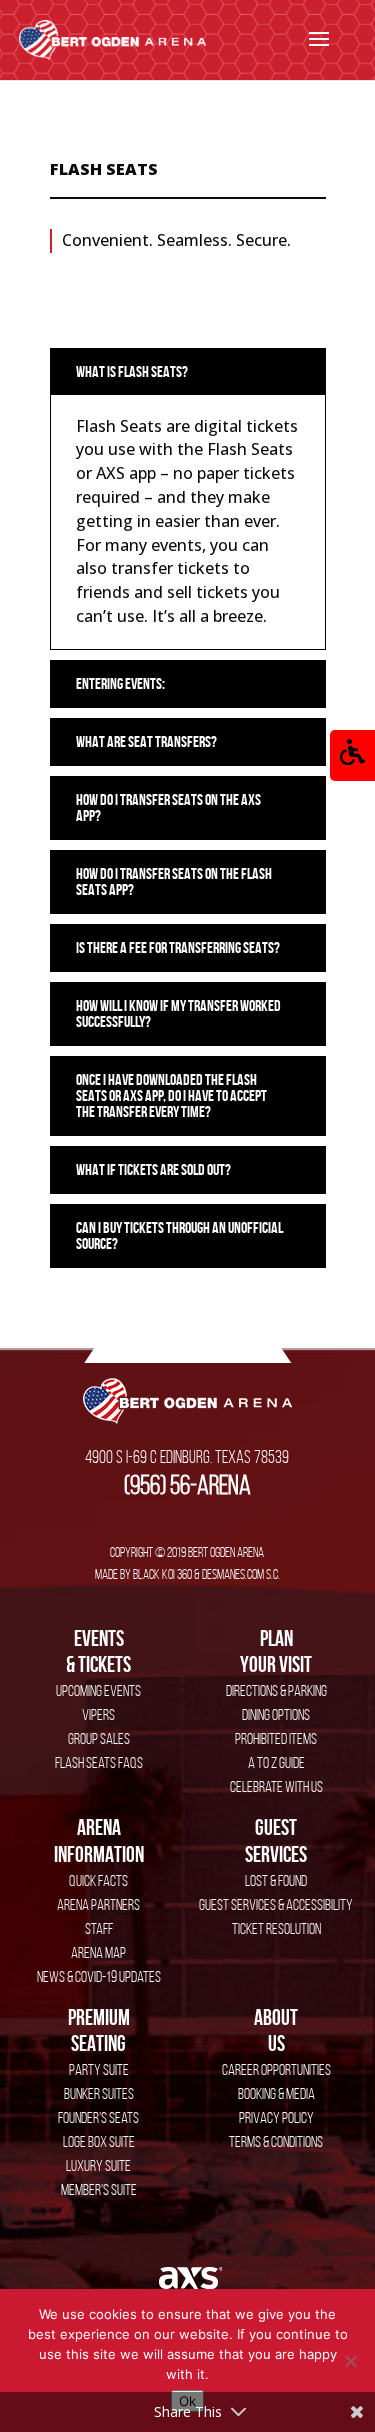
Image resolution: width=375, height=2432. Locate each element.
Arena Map (98, 1952)
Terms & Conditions (276, 2141)
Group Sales (99, 1738)
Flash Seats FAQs (99, 1762)
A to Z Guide (276, 1762)
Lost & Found (276, 1880)
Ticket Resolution (276, 1928)
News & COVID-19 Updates (99, 1976)
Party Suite (99, 2069)
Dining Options (276, 1714)
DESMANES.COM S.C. (241, 1574)
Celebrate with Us (276, 1786)
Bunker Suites (99, 2093)
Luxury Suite (98, 2165)
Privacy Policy (276, 2117)
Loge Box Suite (99, 2141)
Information (99, 1840)
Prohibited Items (276, 1738)
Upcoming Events (98, 1690)
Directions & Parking (276, 1690)
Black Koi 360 (162, 1574)
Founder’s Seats (98, 2117)
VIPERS (98, 1714)
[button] (352, 756)
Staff (99, 1928)
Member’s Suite (99, 2189)
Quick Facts (98, 1880)
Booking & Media (276, 2093)
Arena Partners (98, 1904)
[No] (350, 2361)
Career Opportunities (276, 2069)
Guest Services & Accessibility (276, 1904)
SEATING (99, 2030)
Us (276, 2030)
